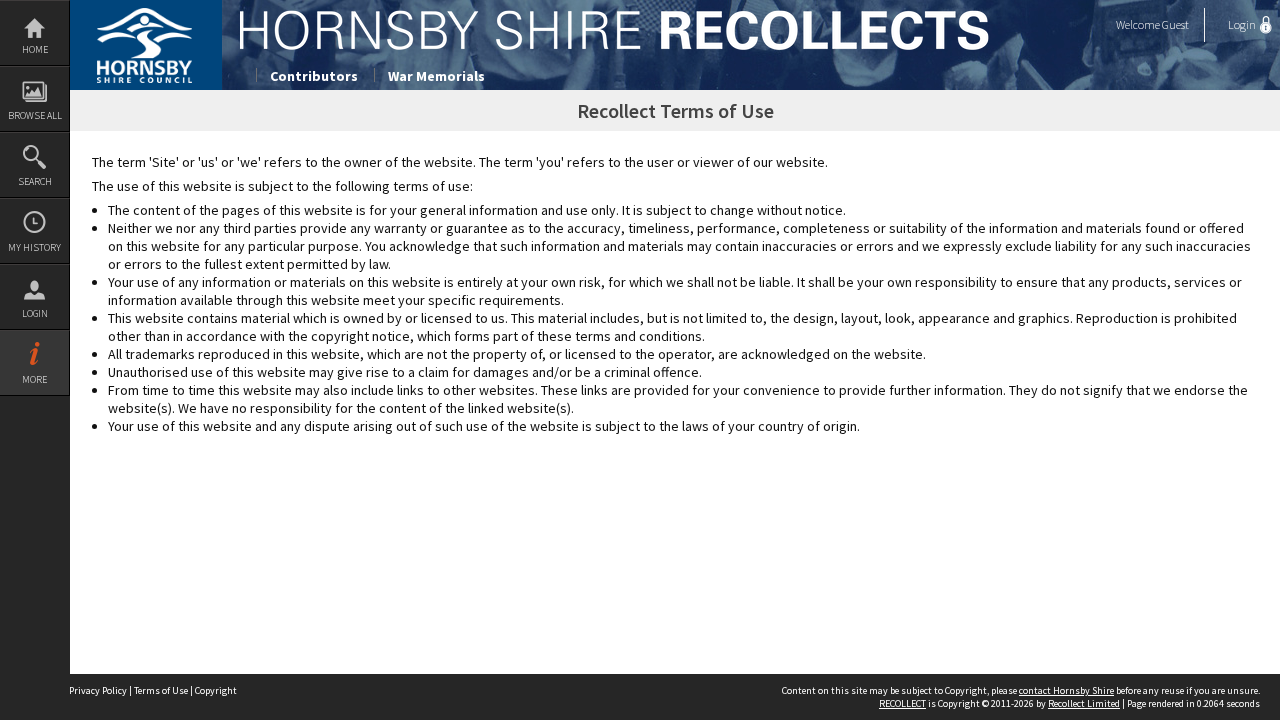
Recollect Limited (1084, 703)
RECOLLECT (902, 703)
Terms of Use (161, 690)
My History (34, 247)
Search (35, 181)
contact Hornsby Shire (1066, 690)
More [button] (34, 379)
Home (35, 49)
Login (35, 313)
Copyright (216, 690)
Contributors (314, 76)
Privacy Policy (98, 690)
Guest (1175, 24)
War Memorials (436, 76)
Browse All (35, 115)
